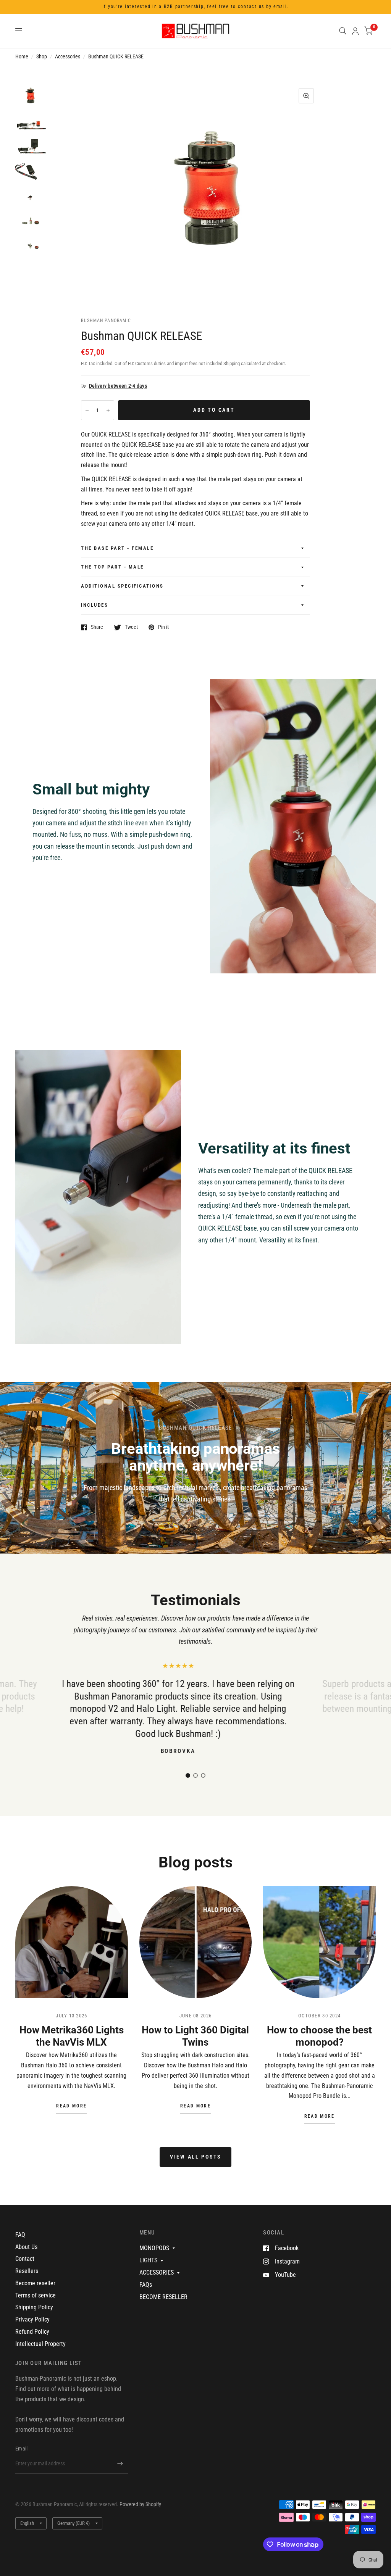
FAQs (146, 2285)
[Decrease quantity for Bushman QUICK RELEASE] (87, 410)
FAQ (20, 2235)
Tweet (131, 627)
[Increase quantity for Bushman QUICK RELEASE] (108, 410)
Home (22, 56)
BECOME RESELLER (163, 2297)
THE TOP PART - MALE (112, 567)
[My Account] (355, 31)
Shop (42, 56)
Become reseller (35, 2283)
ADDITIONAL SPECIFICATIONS (122, 586)
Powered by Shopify (140, 2504)
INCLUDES (95, 605)
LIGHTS (148, 2260)
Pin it (163, 627)
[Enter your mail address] (120, 2463)
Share (97, 627)
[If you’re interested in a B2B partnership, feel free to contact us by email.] (196, 7)
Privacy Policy (32, 2319)
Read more (71, 2106)
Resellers (27, 2271)
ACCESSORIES (157, 2272)
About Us (26, 2247)
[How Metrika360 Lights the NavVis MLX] (72, 1942)
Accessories (68, 56)
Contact (25, 2259)
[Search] (343, 31)
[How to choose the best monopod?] (319, 1942)
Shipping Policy (34, 2307)
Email (21, 2449)
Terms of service (36, 2295)
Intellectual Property (40, 2344)
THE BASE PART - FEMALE (117, 548)
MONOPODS (154, 2248)
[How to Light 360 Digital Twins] (196, 1942)
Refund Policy (32, 2332)
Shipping (232, 363)
